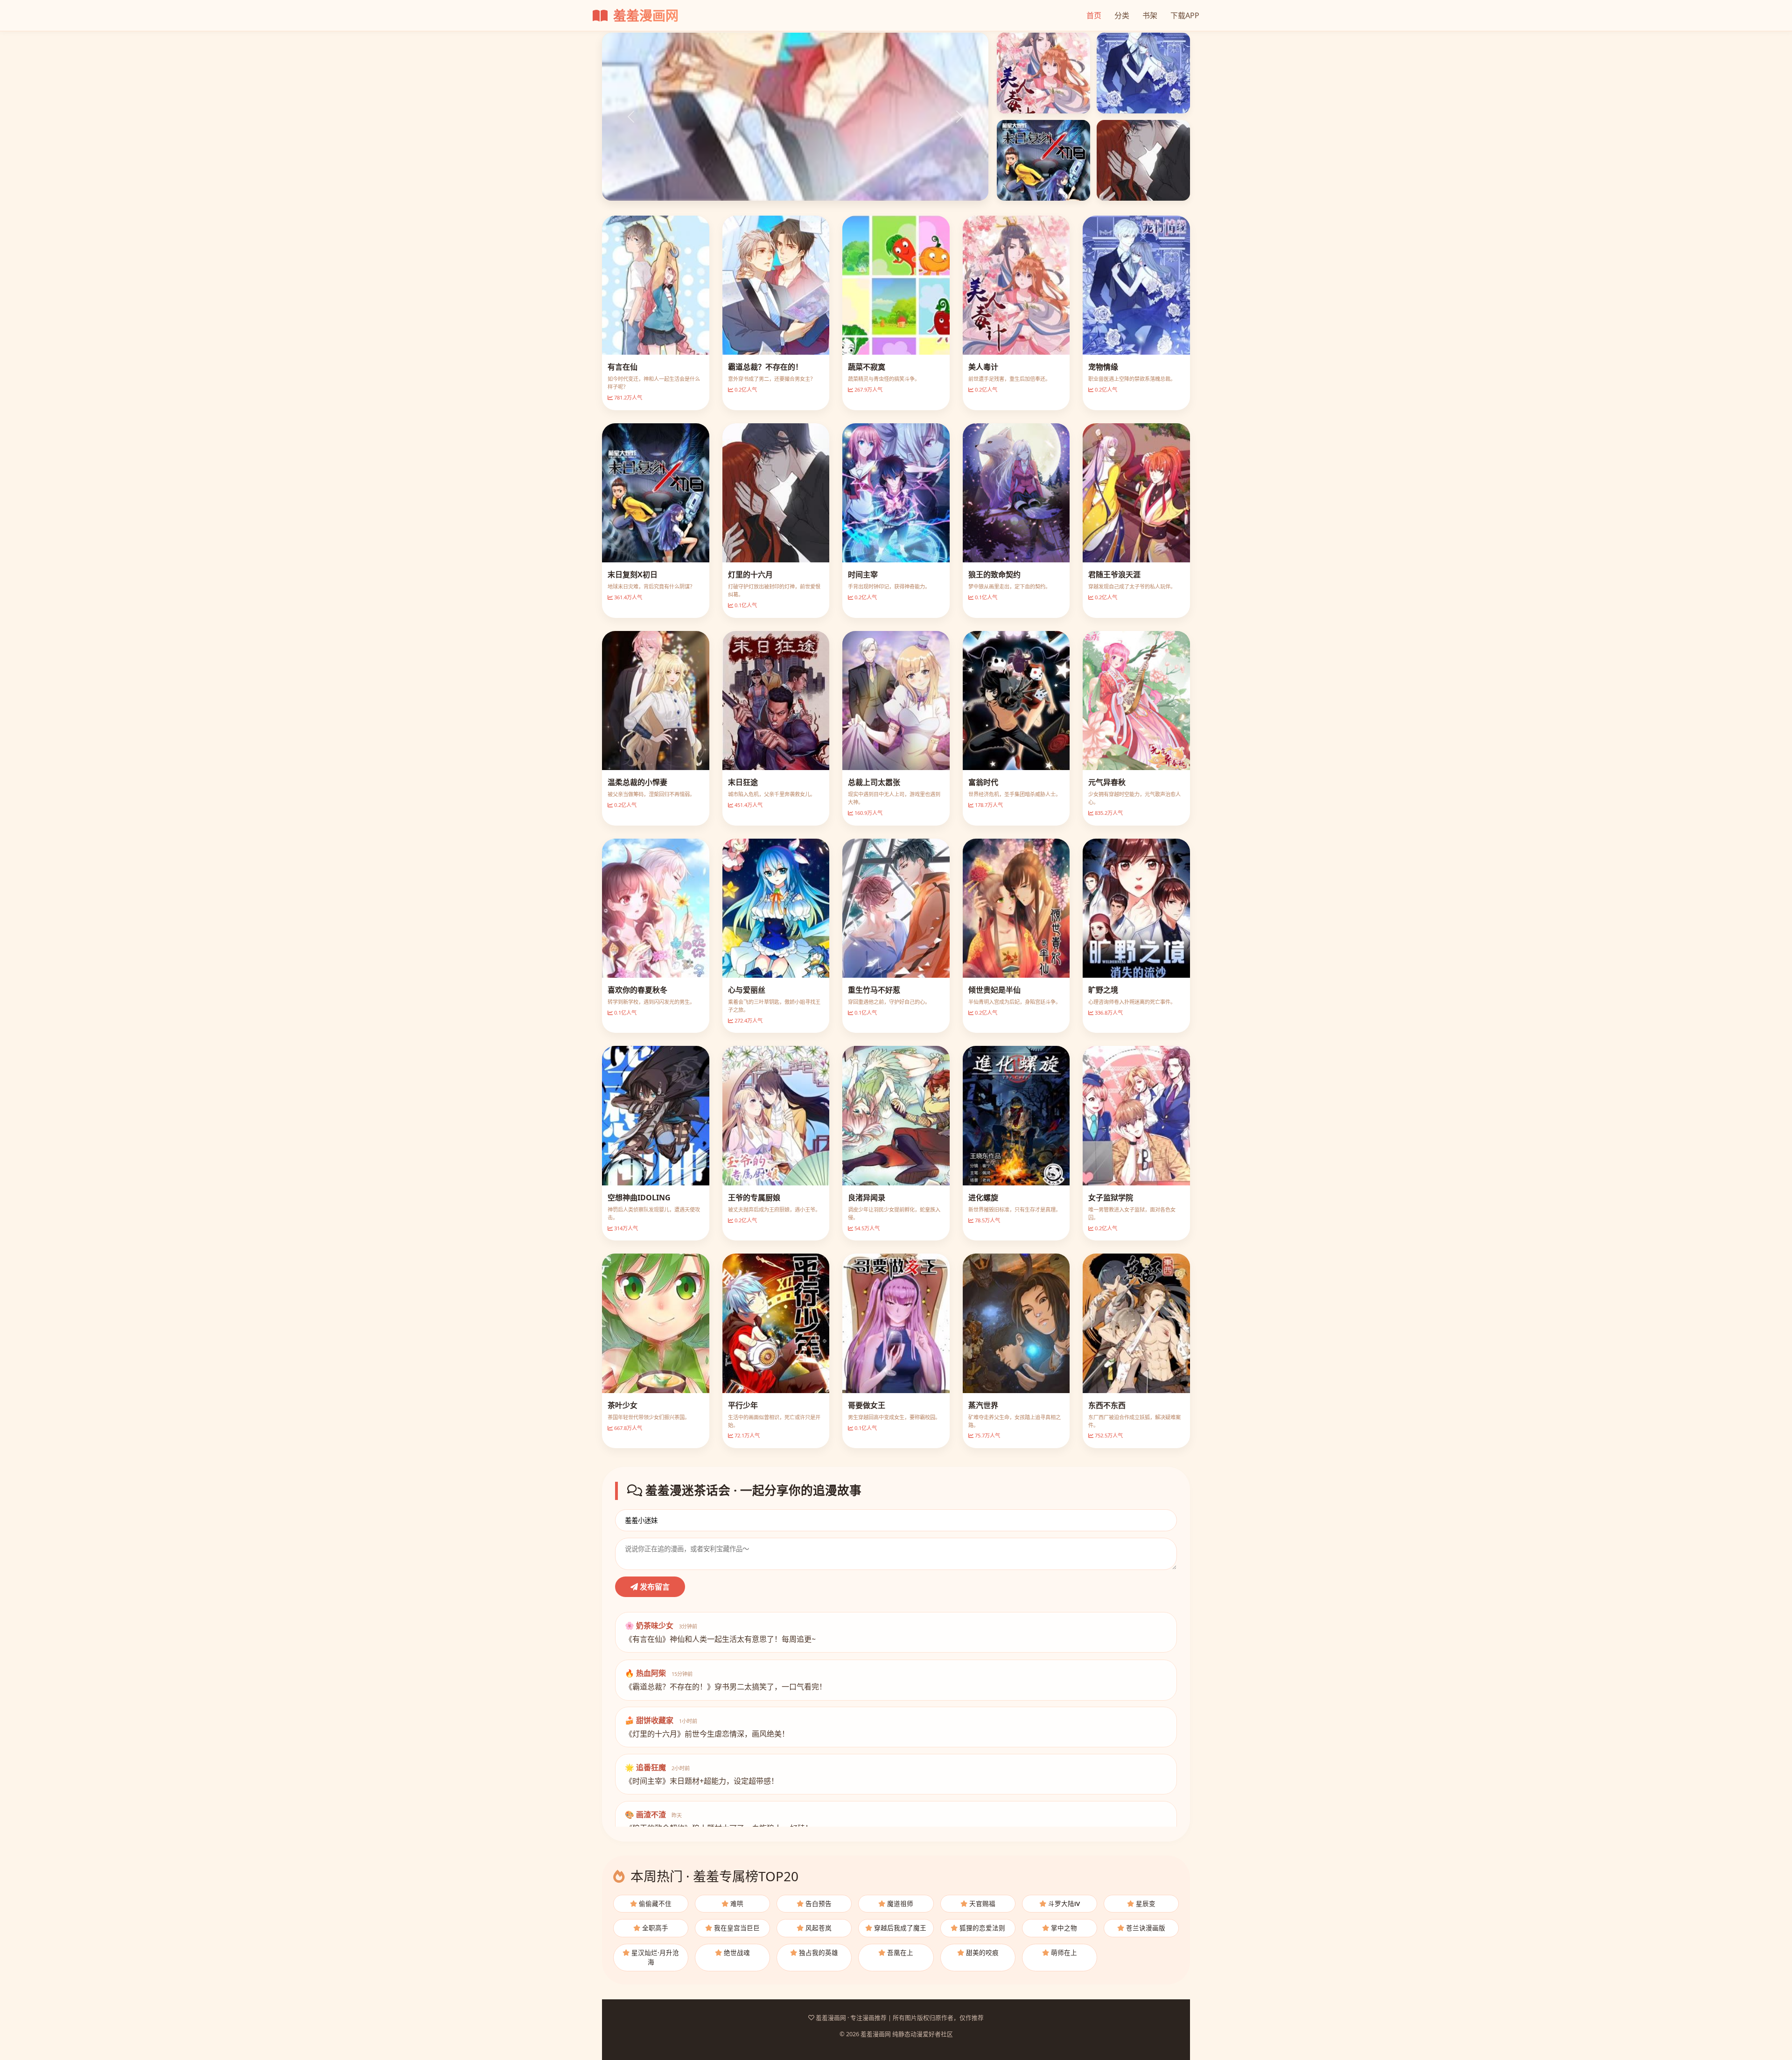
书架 (1150, 15)
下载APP (1185, 15)
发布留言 (654, 1587)
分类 (1122, 15)
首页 (1094, 15)
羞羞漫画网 (644, 15)
